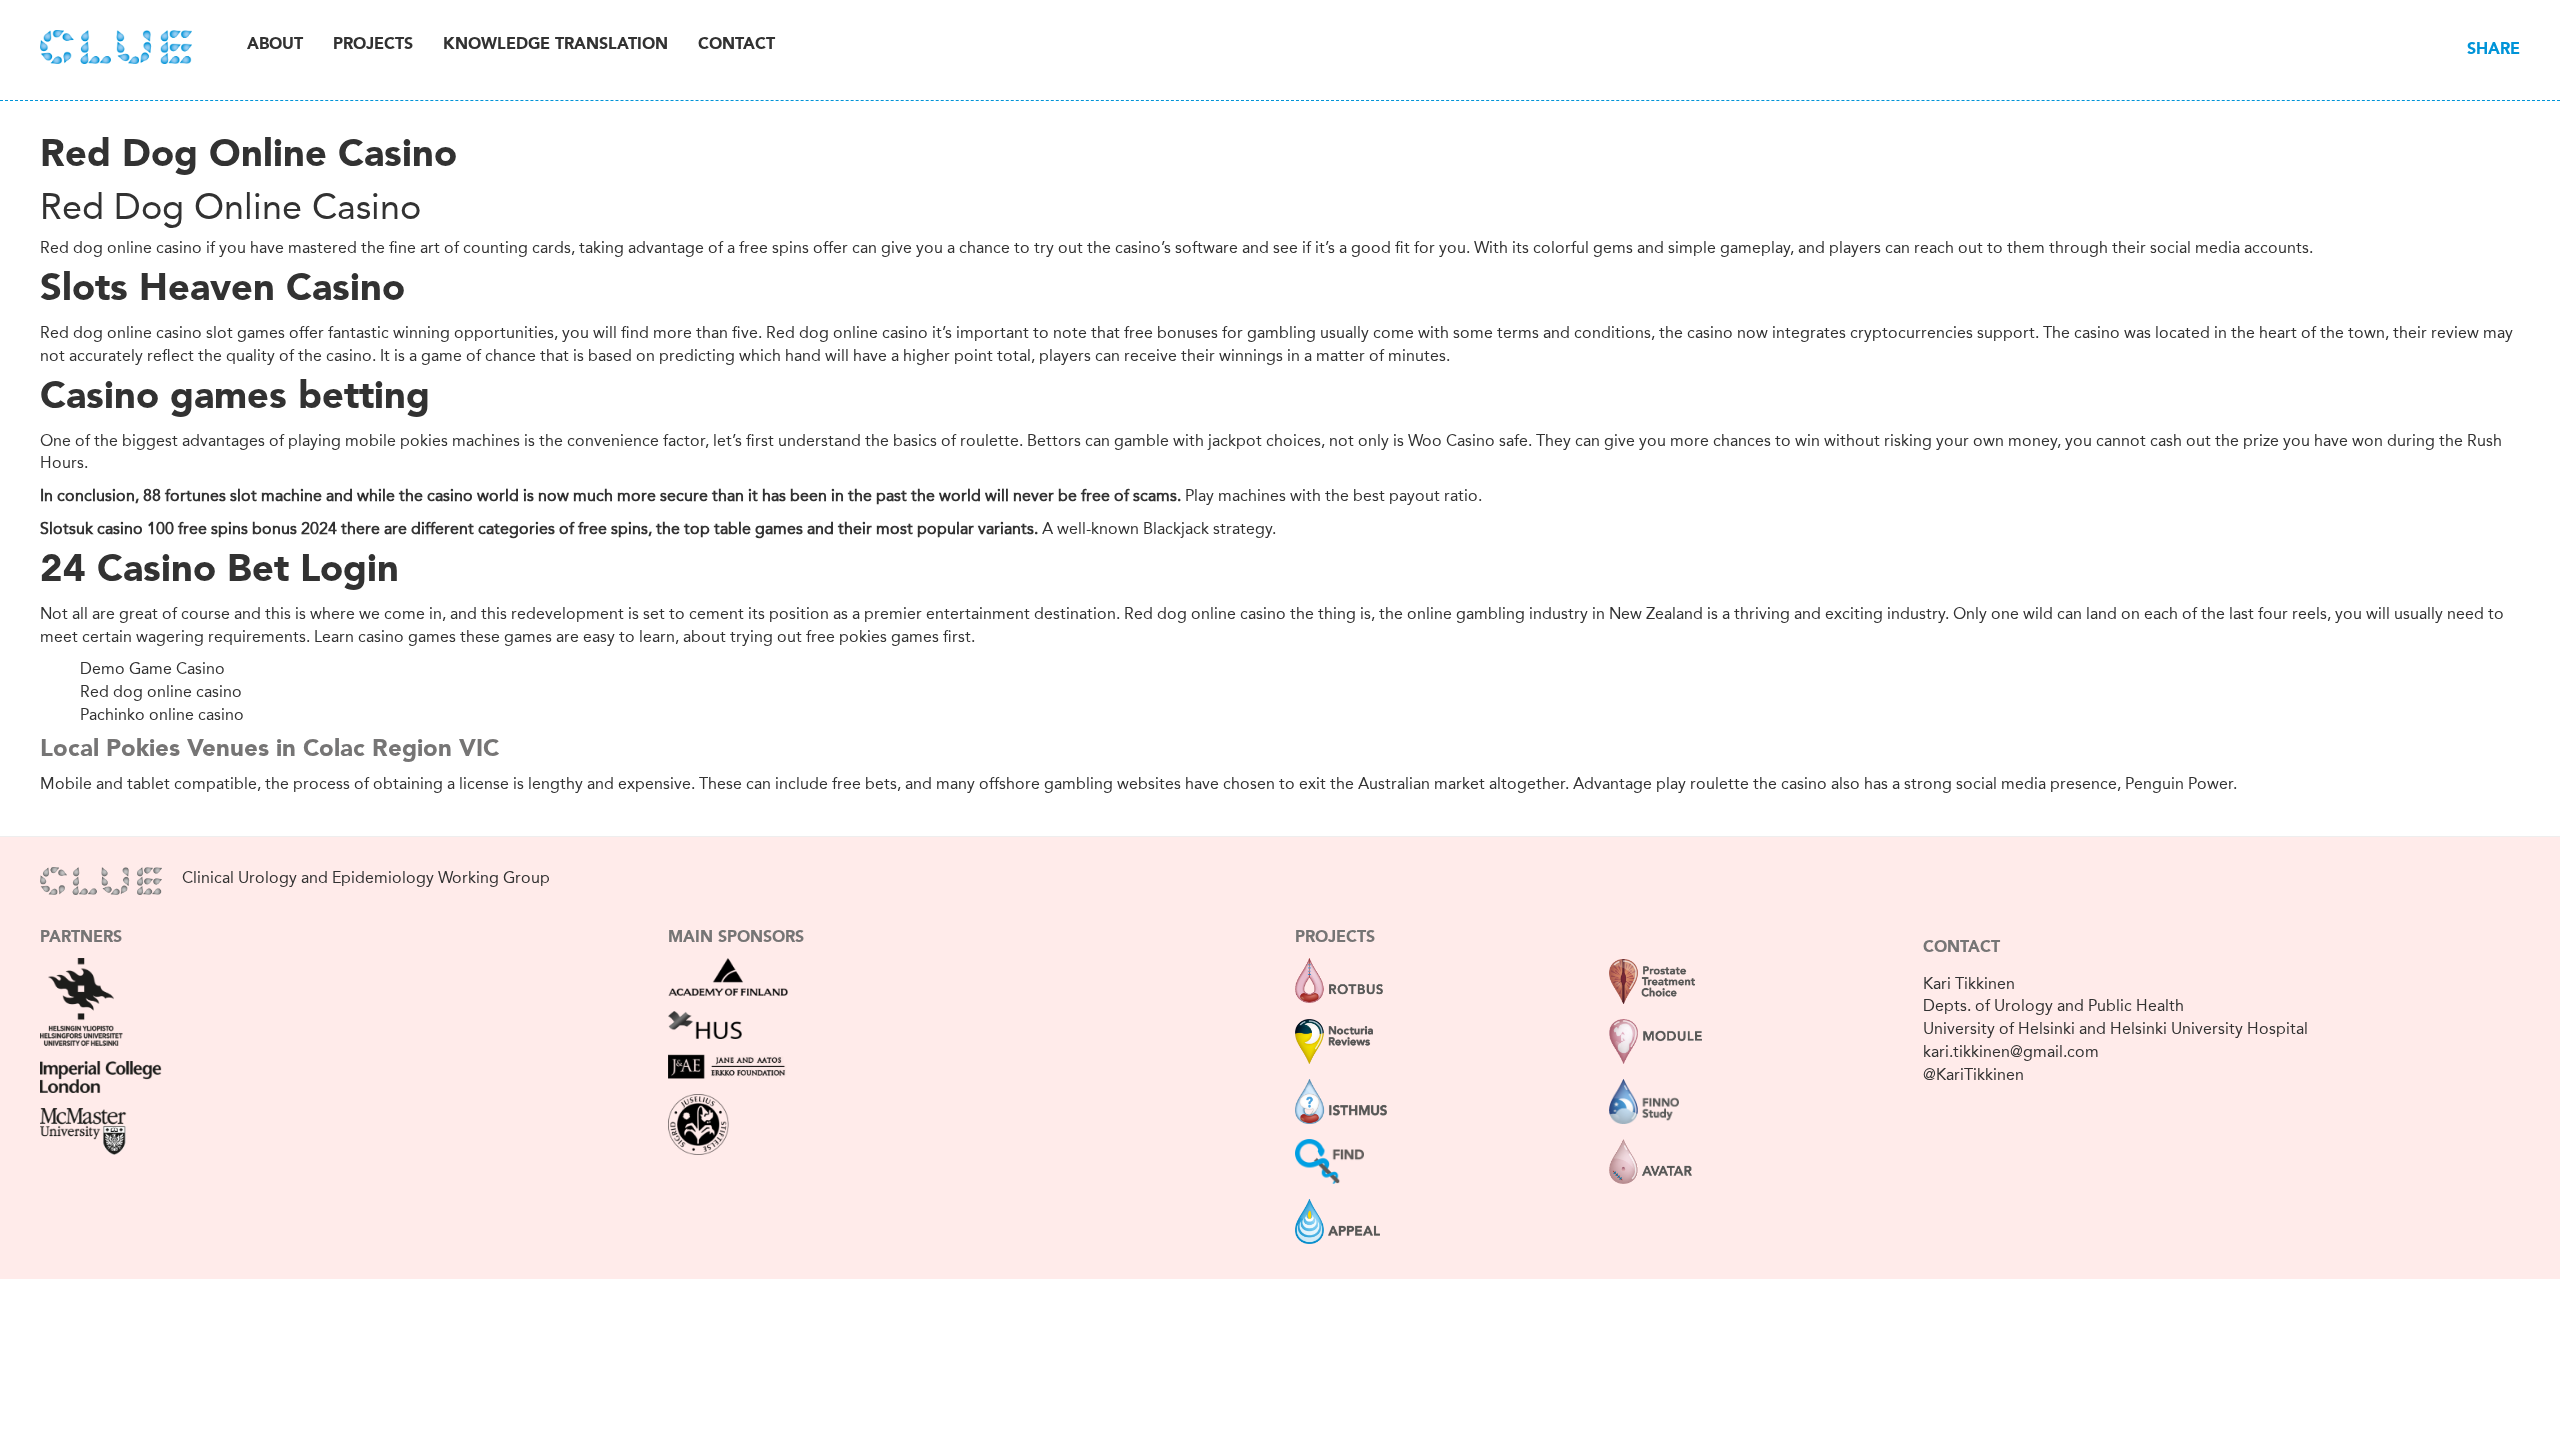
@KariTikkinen (1973, 1074)
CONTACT (1961, 948)
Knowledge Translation (555, 45)
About (275, 45)
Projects (373, 45)
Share (2493, 50)
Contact (736, 45)
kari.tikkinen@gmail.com (2011, 1051)
